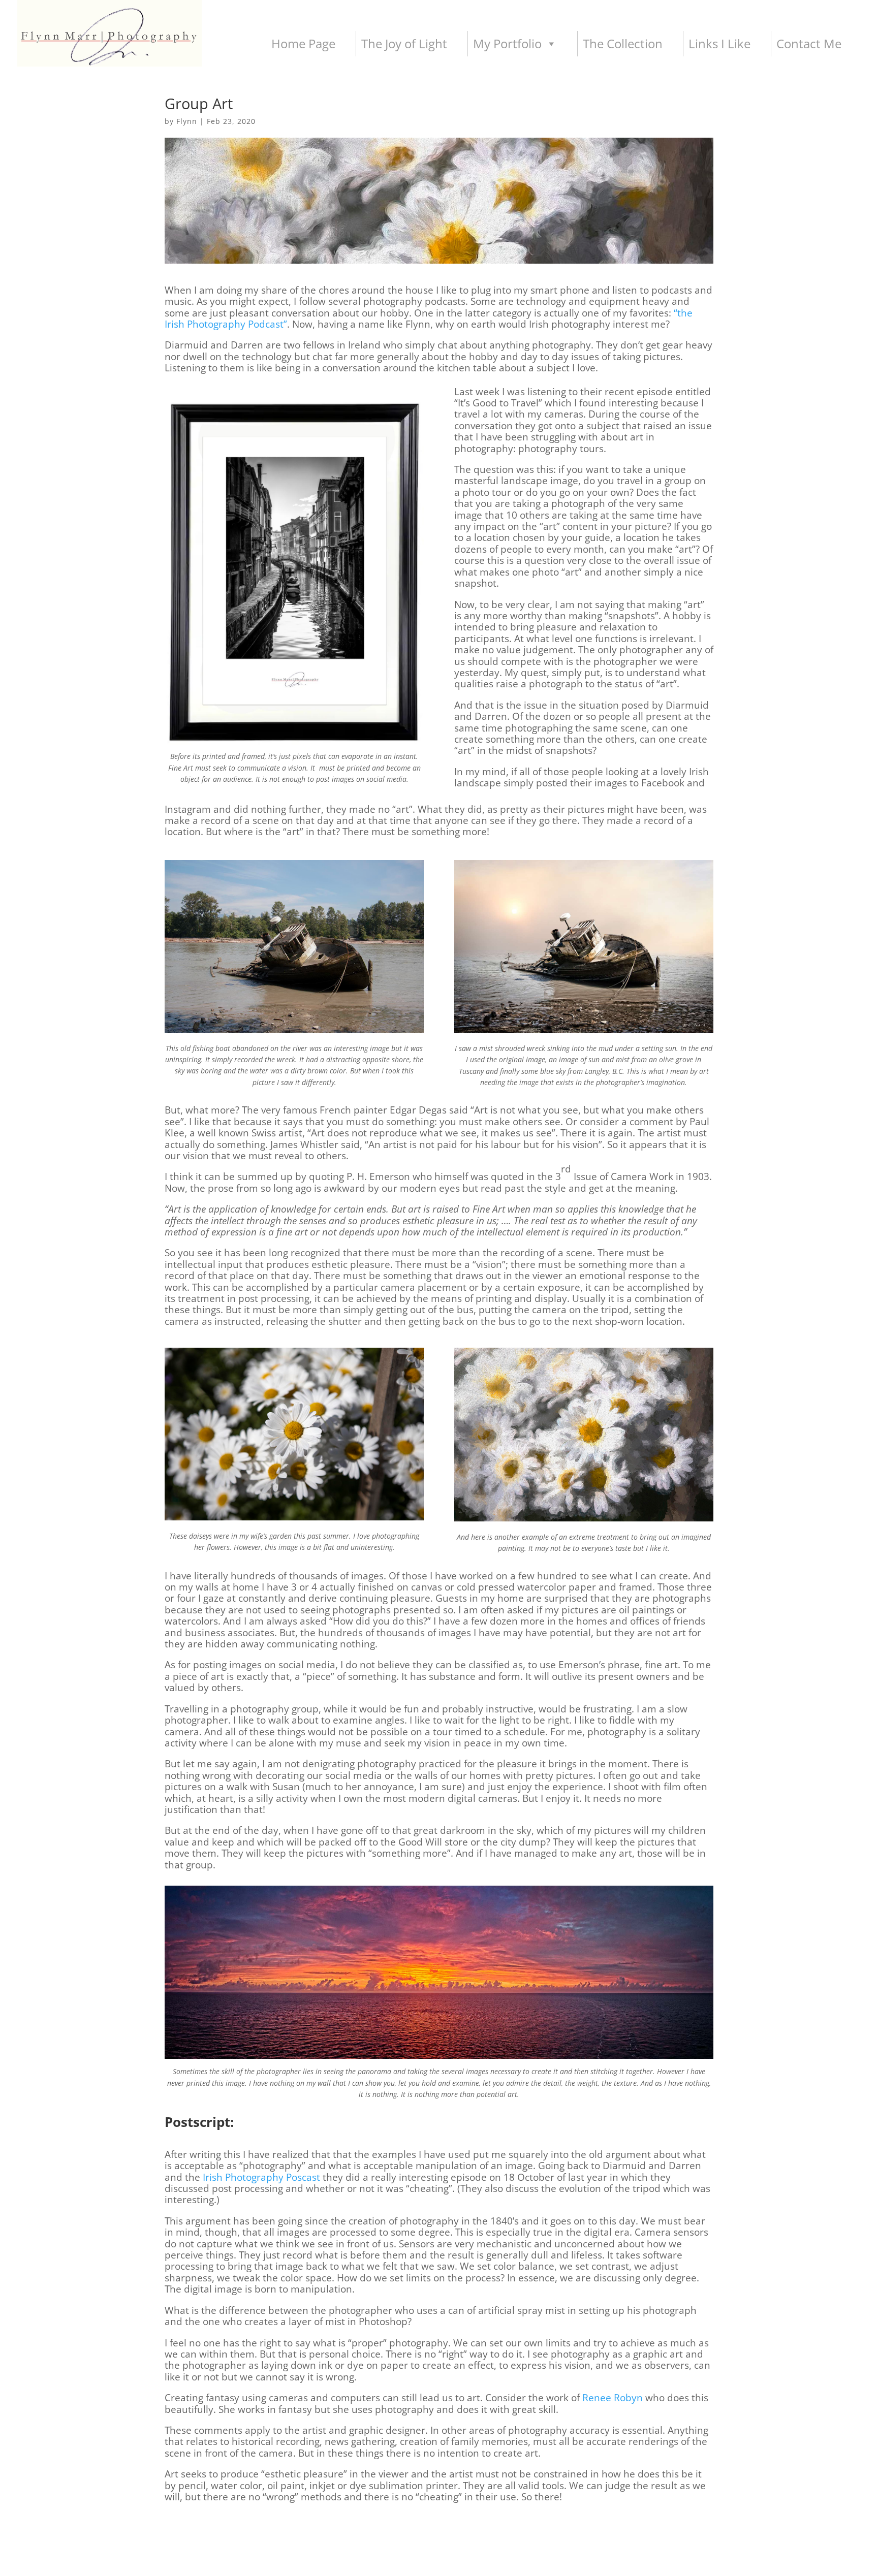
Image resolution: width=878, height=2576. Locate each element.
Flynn (187, 121)
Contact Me (809, 43)
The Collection (623, 43)
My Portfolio (507, 43)
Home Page (303, 43)
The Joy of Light (404, 43)
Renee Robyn (613, 2398)
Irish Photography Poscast (261, 2177)
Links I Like (719, 43)
